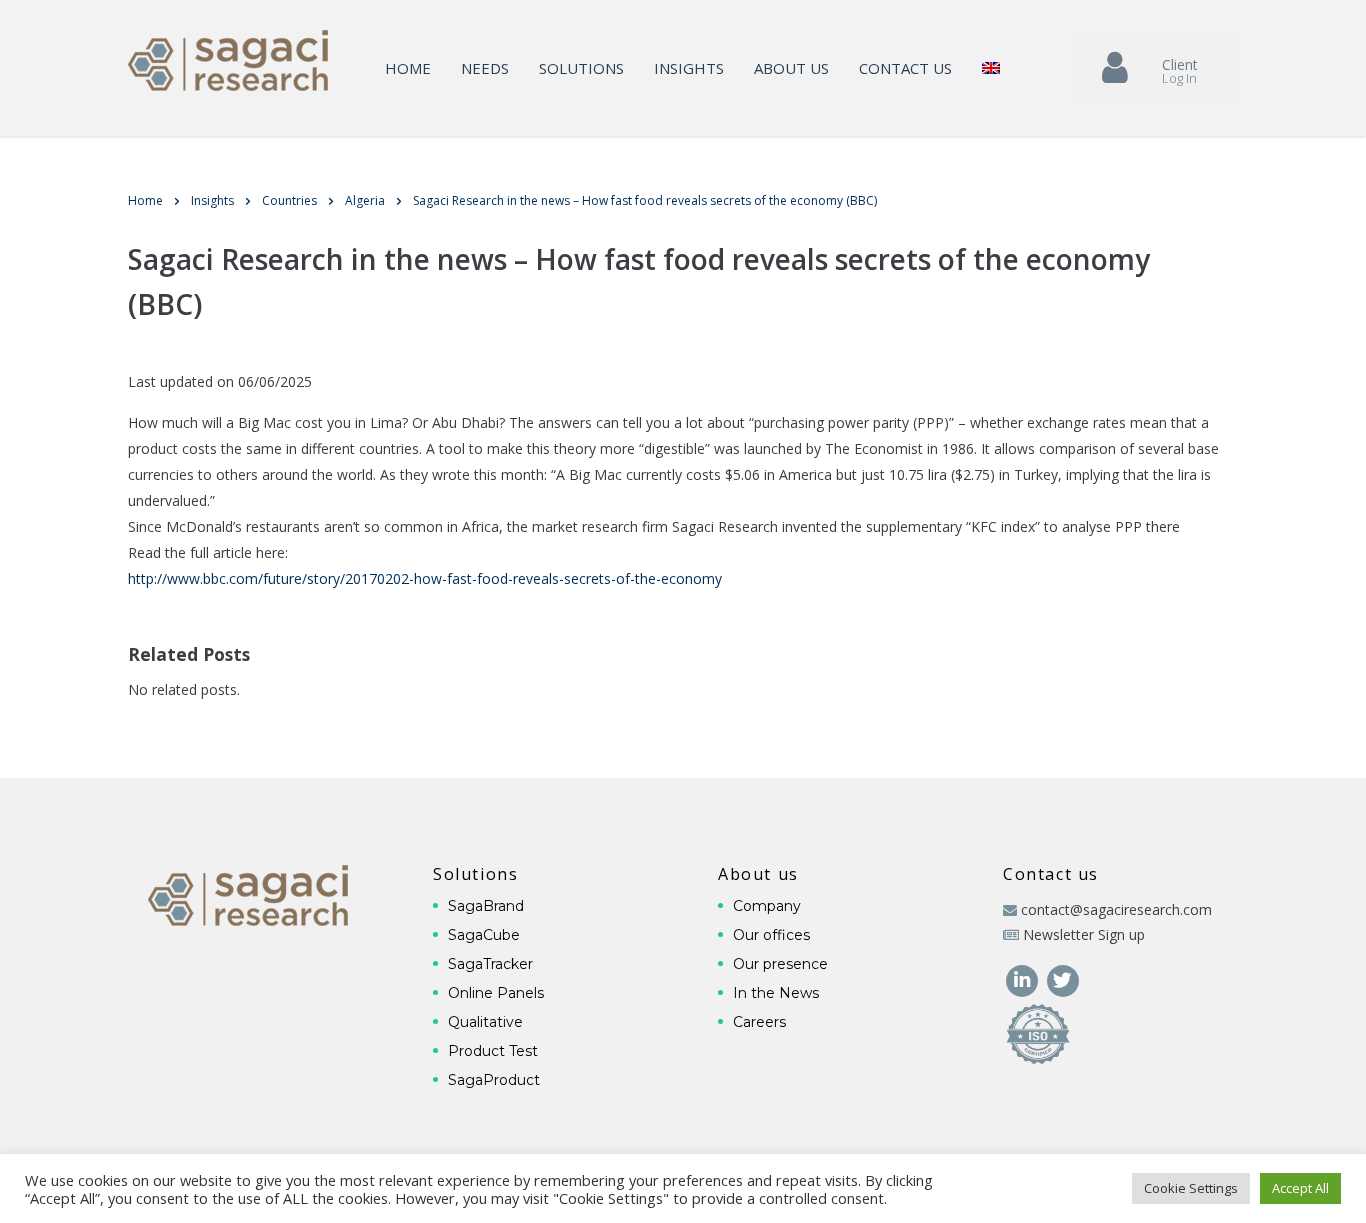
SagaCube (484, 935)
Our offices (771, 935)
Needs (485, 68)
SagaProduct (494, 1080)
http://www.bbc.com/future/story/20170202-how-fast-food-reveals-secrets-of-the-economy (425, 578)
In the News (776, 993)
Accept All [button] (1300, 1188)
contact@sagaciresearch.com (1116, 909)
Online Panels (496, 993)
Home (408, 68)
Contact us (905, 68)
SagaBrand (486, 906)
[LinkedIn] (1023, 978)
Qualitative (485, 1022)
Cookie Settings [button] (1191, 1188)
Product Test (493, 1051)
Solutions (581, 68)
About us (791, 68)
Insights (689, 68)
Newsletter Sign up (1084, 934)
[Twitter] (1062, 978)
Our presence (780, 964)
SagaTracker (490, 964)
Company (767, 906)
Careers (759, 1022)
